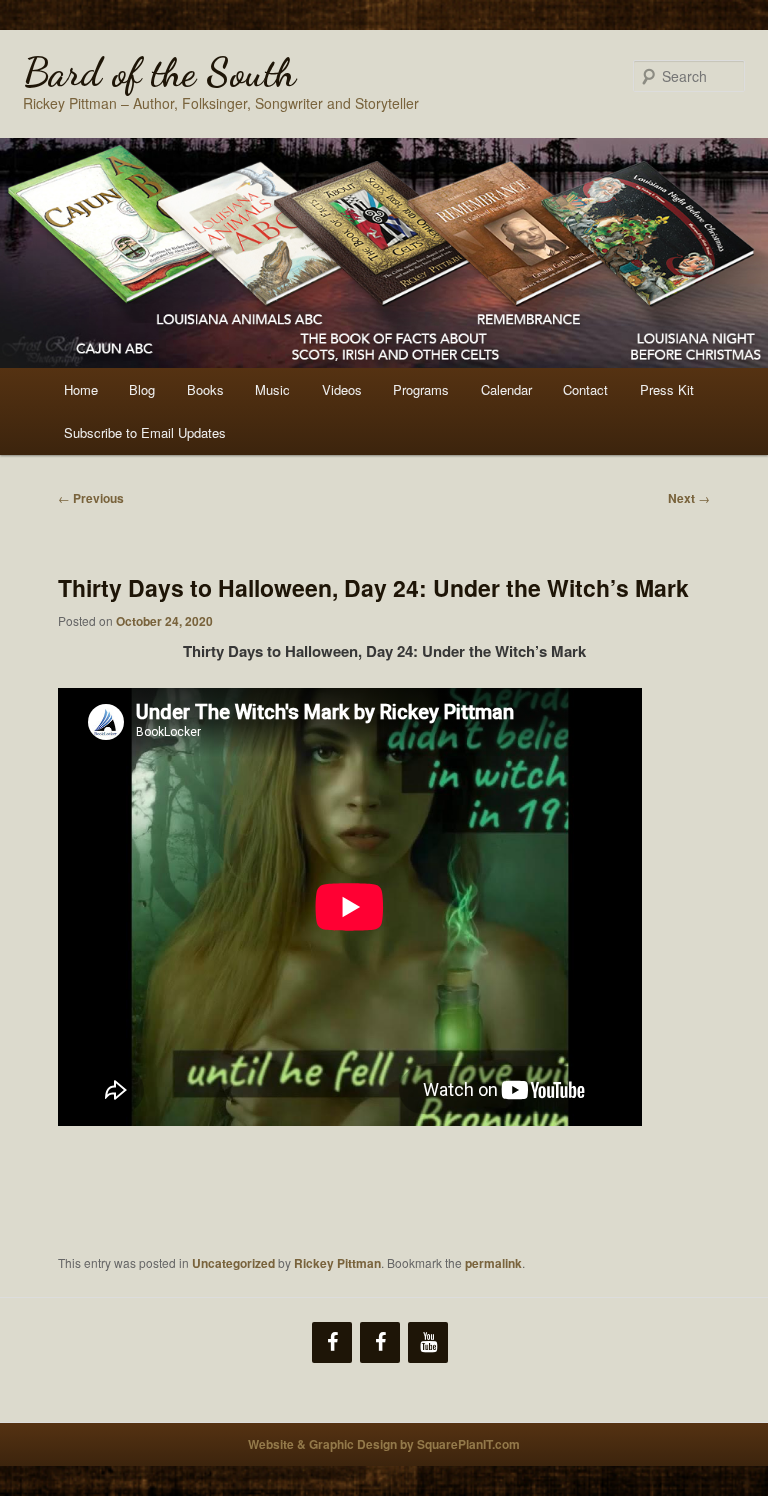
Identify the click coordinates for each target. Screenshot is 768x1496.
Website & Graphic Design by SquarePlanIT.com (384, 1444)
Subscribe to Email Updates (145, 432)
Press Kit (667, 389)
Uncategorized (233, 1263)
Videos (342, 389)
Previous (91, 498)
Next (689, 498)
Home (81, 389)
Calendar (506, 389)
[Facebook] (332, 1342)
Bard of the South (159, 72)
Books (205, 389)
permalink (493, 1263)
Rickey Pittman (337, 1263)
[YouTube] (428, 1342)
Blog (142, 389)
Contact (585, 389)
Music (272, 389)
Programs (421, 389)
